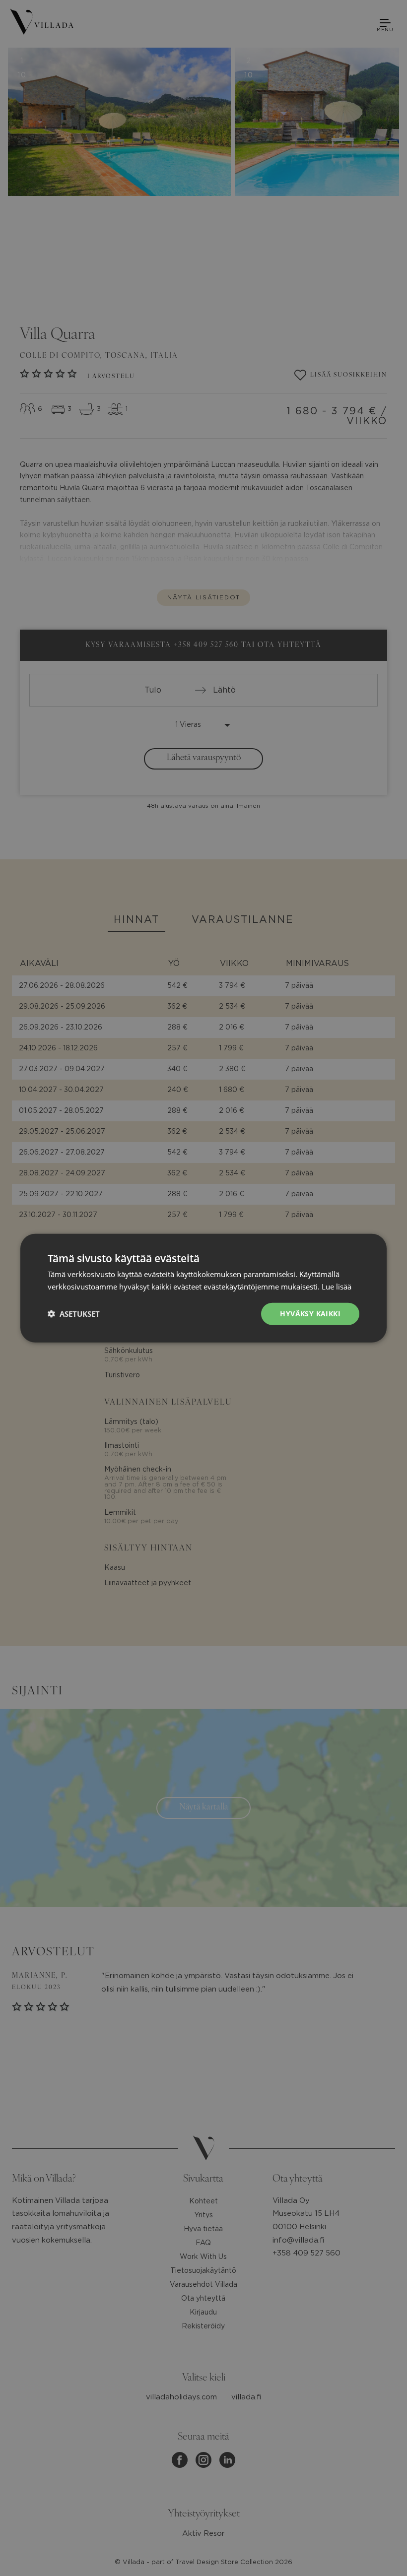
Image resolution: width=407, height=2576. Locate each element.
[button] (74, 1314)
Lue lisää (337, 1287)
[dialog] (203, 1288)
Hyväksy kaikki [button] (310, 1314)
